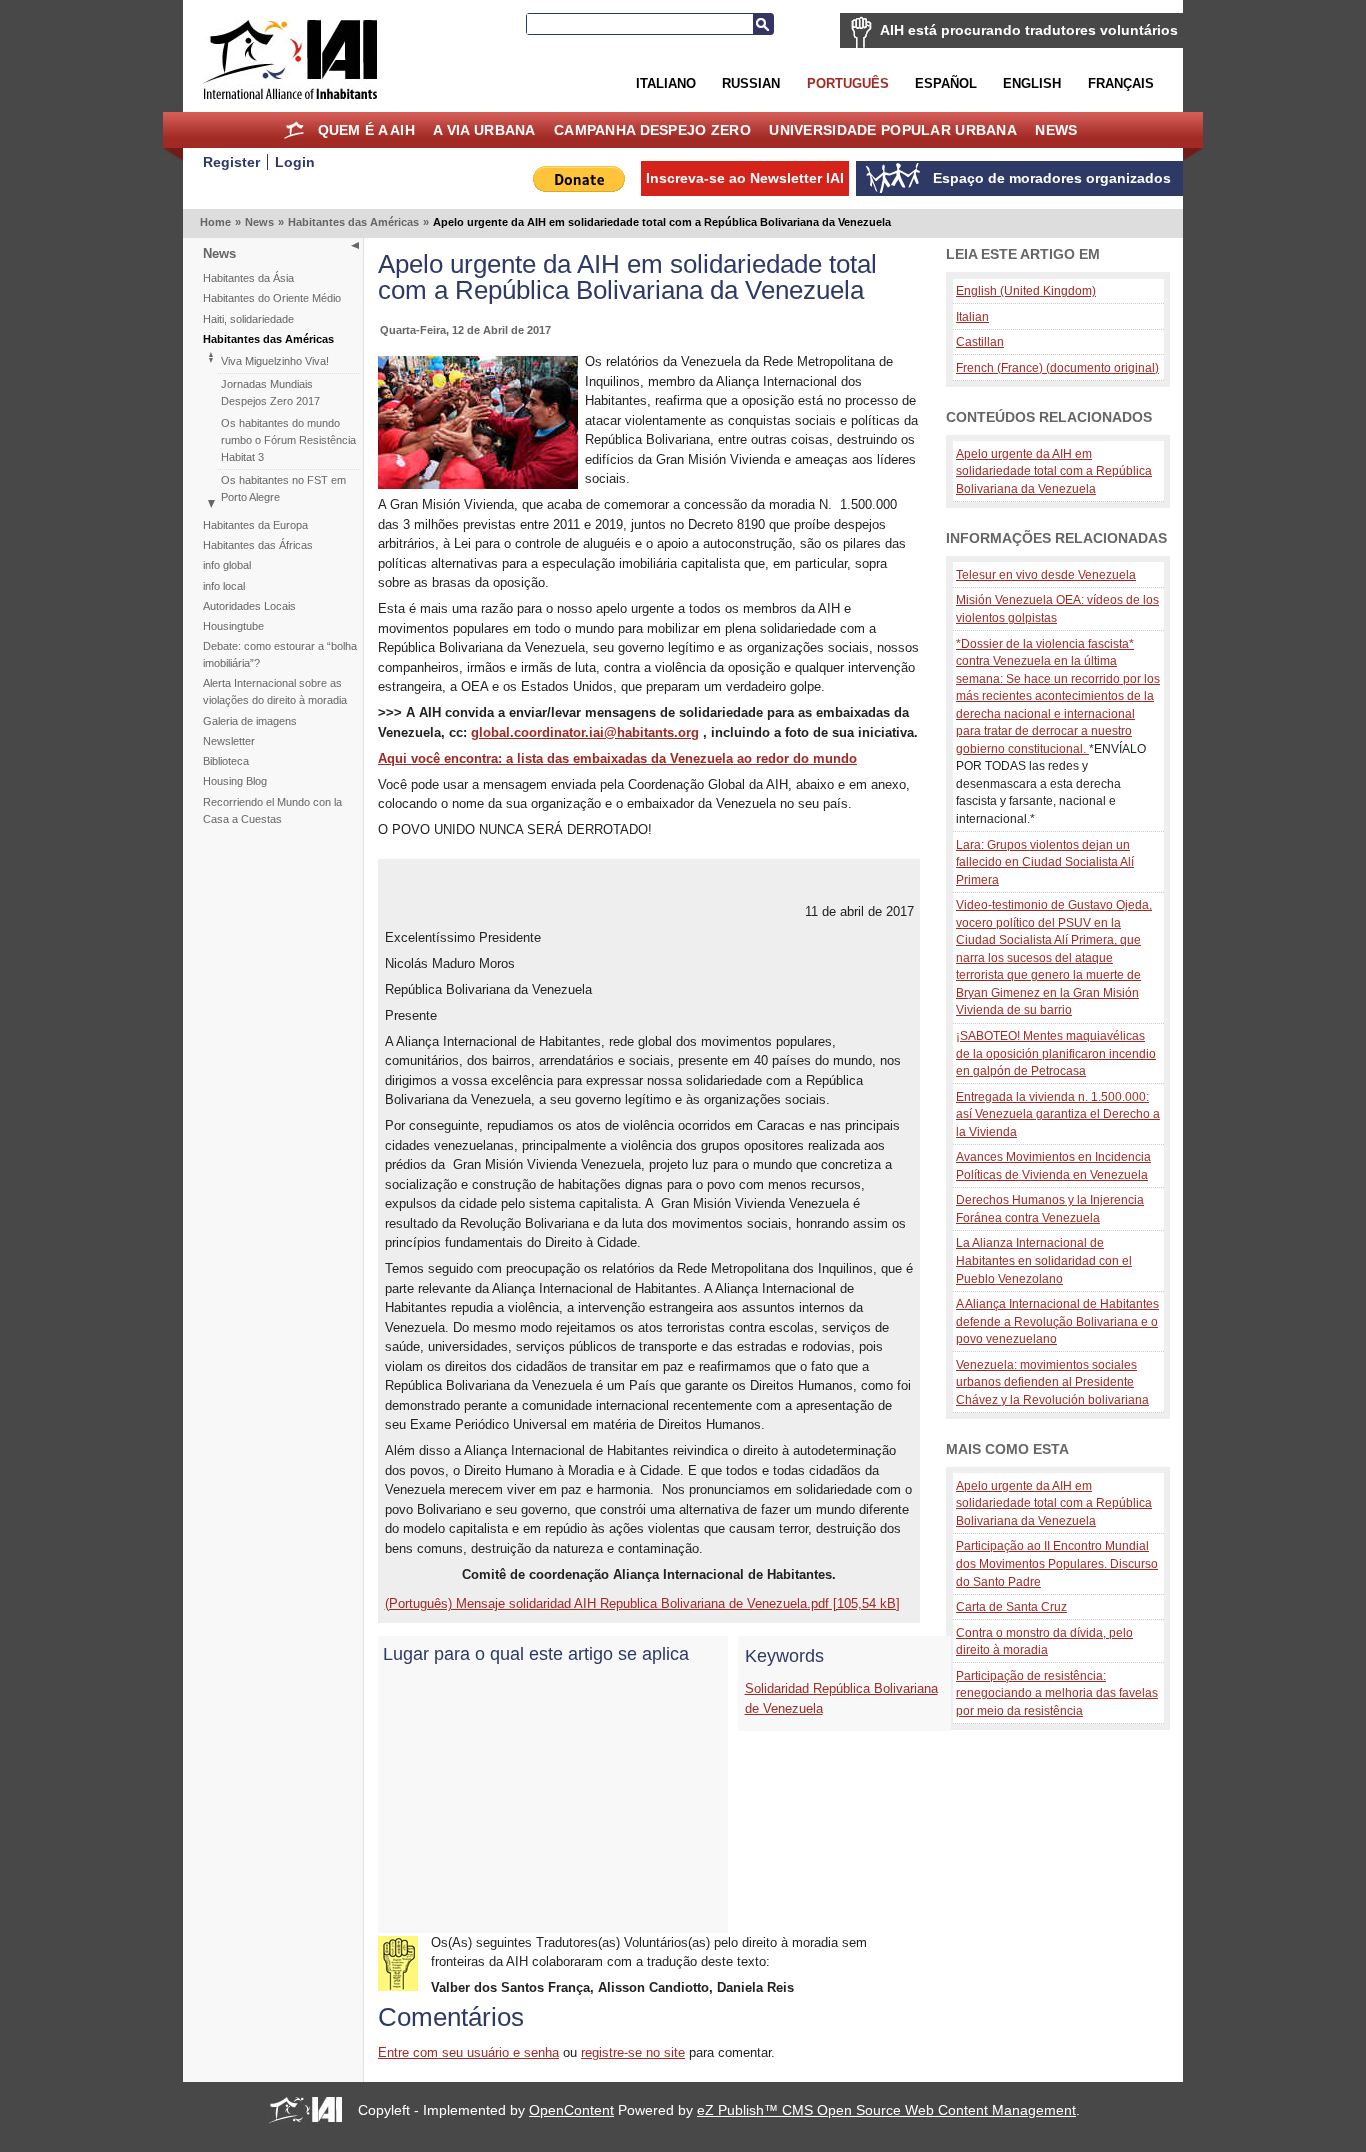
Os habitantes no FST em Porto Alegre (283, 488)
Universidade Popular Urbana (893, 130)
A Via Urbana (484, 130)
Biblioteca (226, 761)
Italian (972, 316)
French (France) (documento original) (1057, 367)
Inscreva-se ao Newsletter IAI (745, 178)
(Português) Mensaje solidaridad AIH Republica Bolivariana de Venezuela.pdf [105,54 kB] (642, 1603)
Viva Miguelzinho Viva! (275, 361)
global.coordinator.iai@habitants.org (585, 732)
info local (224, 586)
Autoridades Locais (249, 606)
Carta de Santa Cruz (1011, 1606)
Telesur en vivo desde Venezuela (1046, 574)
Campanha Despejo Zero (652, 130)
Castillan (980, 341)
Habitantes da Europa (255, 525)
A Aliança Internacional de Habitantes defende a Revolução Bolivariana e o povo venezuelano (1057, 1321)
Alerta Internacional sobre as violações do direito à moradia (275, 691)
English (1032, 83)
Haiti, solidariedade (248, 319)
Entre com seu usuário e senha (468, 2052)
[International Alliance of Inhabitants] (290, 59)
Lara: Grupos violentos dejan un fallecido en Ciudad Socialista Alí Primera (1045, 862)
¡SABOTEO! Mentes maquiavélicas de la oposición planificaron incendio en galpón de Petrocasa (1056, 1053)
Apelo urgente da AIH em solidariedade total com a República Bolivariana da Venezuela (1054, 471)
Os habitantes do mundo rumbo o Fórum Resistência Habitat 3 (288, 440)
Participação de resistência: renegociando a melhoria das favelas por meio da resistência (1057, 1693)
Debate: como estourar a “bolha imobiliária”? (280, 654)
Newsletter (229, 741)
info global (227, 565)
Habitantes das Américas (353, 222)
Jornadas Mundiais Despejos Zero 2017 (270, 392)
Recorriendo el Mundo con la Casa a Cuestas (272, 810)
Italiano (666, 83)
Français (1121, 83)
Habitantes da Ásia (248, 278)
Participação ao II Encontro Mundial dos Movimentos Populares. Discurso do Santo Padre (1057, 1563)
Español (946, 83)
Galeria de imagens (250, 721)
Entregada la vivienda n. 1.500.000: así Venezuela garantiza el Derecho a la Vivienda (1058, 1114)
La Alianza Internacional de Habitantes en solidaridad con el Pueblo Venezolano (1044, 1260)
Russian (751, 83)
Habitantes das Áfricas (258, 545)
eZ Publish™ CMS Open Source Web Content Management (886, 2110)
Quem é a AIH (366, 130)
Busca (763, 24)
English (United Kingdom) (1026, 290)
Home (293, 130)
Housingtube (233, 626)
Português (848, 83)
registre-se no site (633, 2052)
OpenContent (571, 2110)
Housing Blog (235, 781)
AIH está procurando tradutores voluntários (1029, 30)
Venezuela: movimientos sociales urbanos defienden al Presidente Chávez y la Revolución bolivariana (1052, 1382)
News (1056, 130)
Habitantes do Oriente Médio (272, 298)
